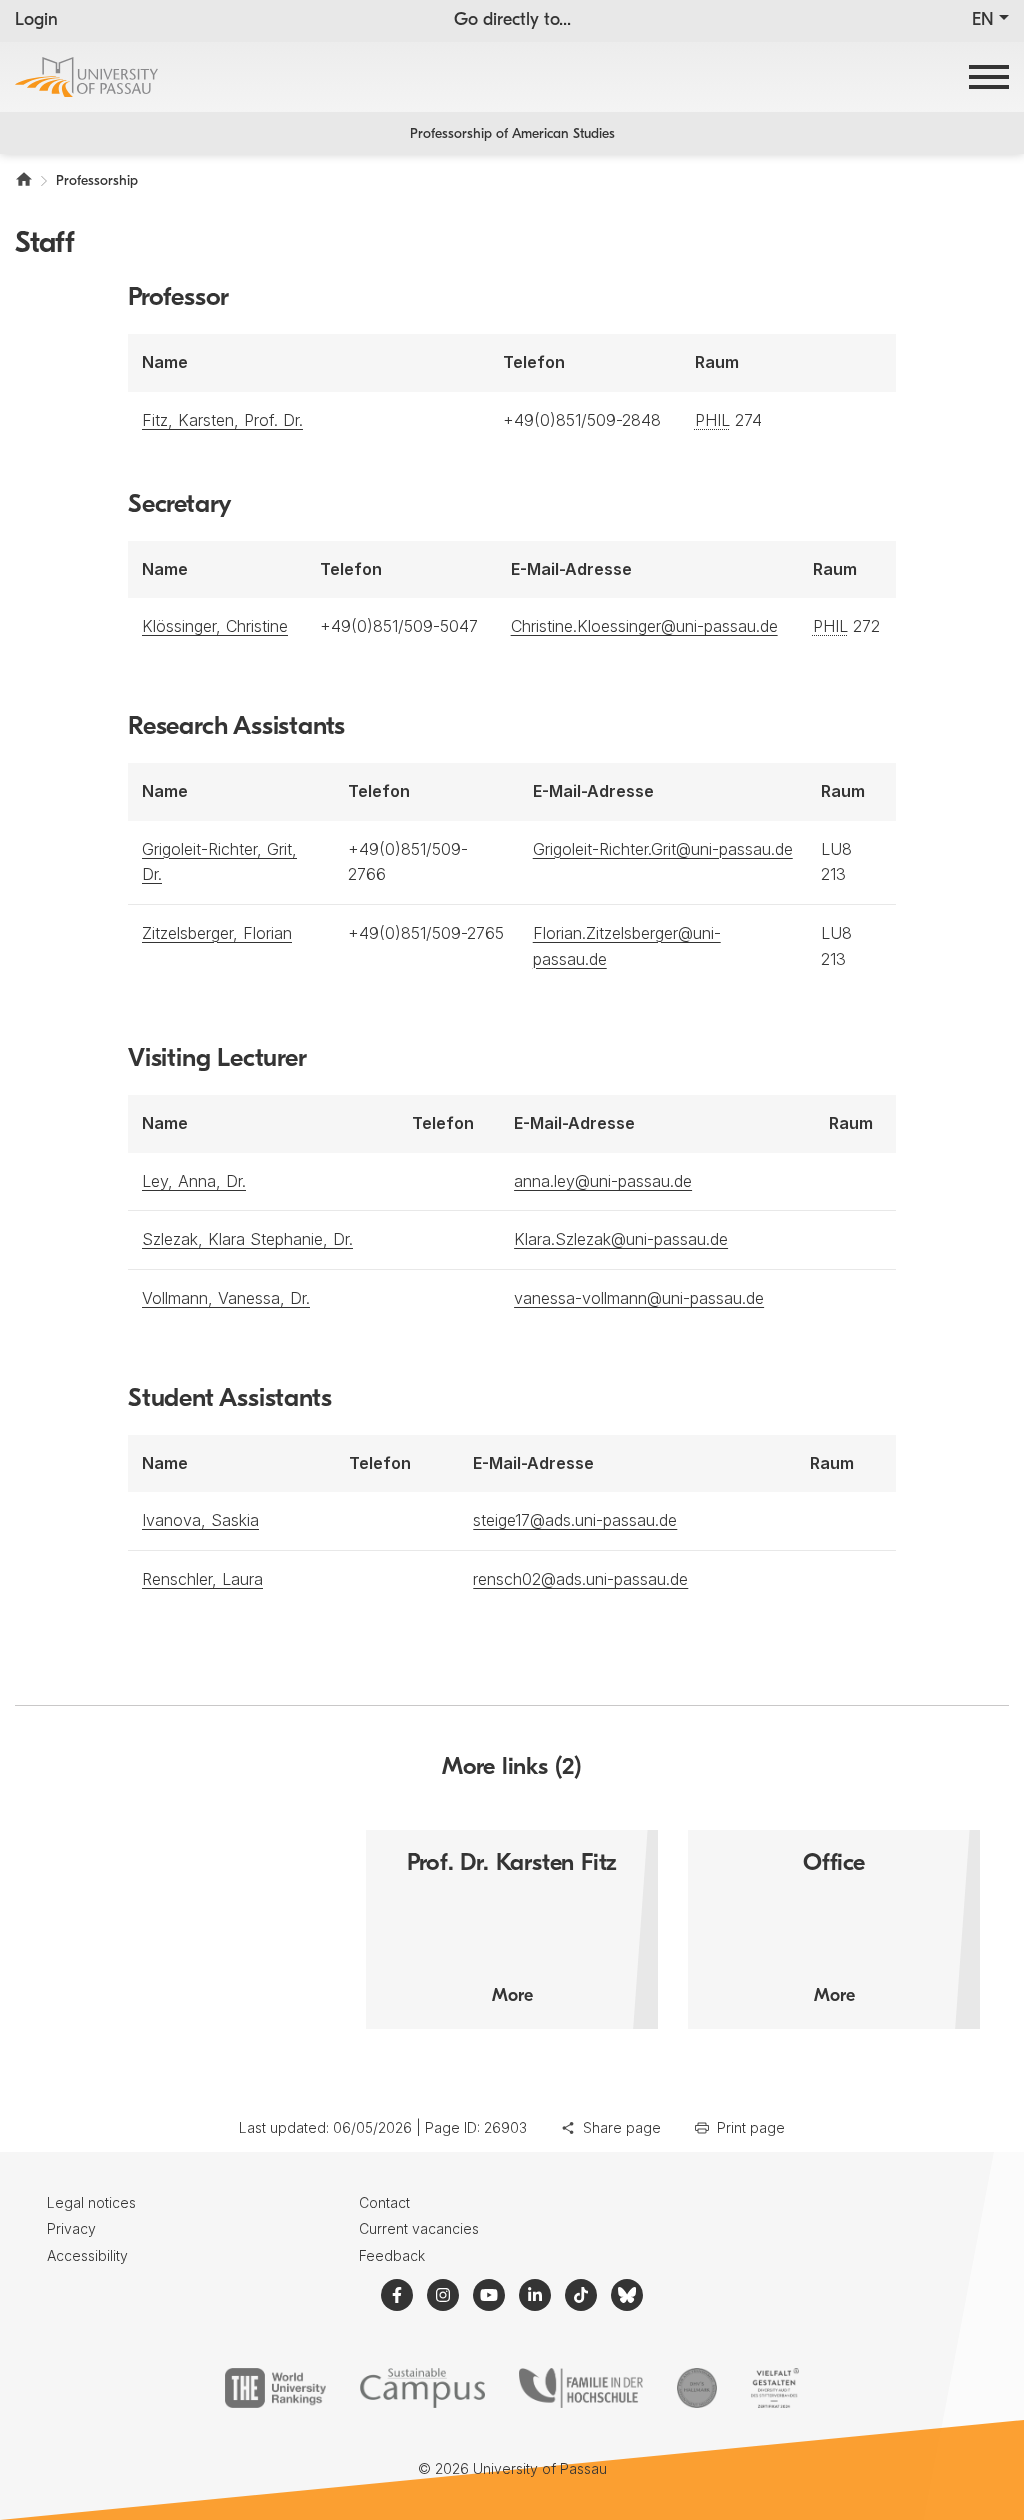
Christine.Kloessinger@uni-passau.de (644, 626)
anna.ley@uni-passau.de (603, 1181)
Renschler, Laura (202, 1579)
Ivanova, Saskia (200, 1520)
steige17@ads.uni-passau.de (575, 1520)
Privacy (71, 2228)
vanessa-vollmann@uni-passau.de (639, 1298)
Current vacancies (419, 2228)
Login (36, 21)
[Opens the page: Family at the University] (581, 2388)
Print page (751, 2127)
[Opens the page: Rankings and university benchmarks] (275, 2388)
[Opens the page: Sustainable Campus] (422, 2388)
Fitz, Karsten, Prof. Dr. (222, 420)
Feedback (392, 2255)
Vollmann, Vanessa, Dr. (226, 1298)
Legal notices (91, 2202)
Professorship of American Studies (512, 134)
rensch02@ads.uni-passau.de (580, 1579)
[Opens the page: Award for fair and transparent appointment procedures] (697, 2388)
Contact (384, 2202)
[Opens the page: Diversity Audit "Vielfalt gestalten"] (774, 2388)
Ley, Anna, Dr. (194, 1181)
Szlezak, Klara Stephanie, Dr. (247, 1239)
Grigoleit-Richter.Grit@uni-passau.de (663, 849)
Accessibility (87, 2255)
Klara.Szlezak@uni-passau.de (621, 1239)
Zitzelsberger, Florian (217, 933)
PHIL (712, 420)
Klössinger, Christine (215, 626)
